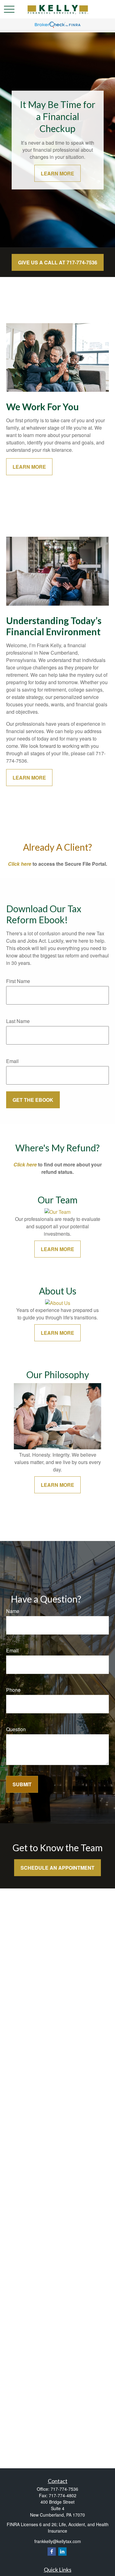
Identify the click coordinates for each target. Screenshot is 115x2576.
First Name (18, 981)
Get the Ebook (33, 1100)
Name (13, 1611)
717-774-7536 (64, 2489)
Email (12, 1061)
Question (16, 1729)
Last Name (18, 1021)
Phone (13, 1690)
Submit (22, 1784)
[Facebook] (52, 2552)
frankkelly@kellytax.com (58, 2541)
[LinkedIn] (62, 2552)
